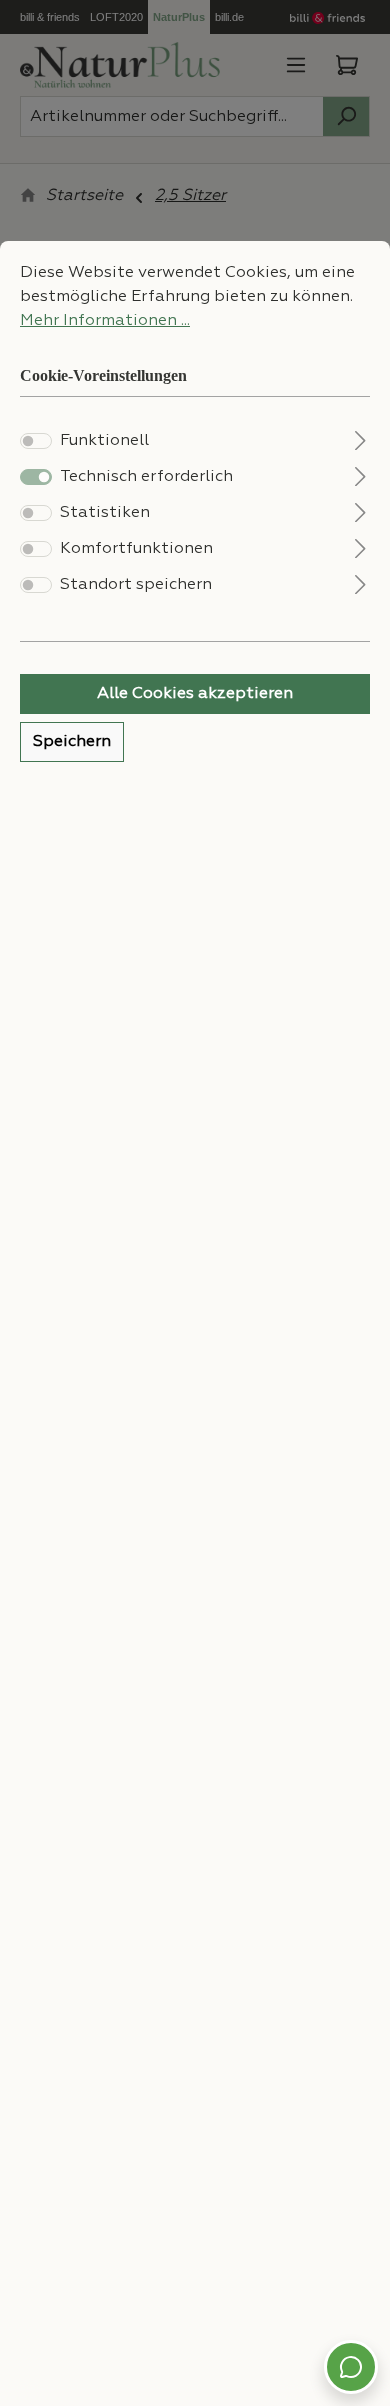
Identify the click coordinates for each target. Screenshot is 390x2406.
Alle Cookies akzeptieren (195, 694)
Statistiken (105, 513)
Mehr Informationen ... (105, 321)
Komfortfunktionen (136, 549)
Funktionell (104, 441)
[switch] (36, 441)
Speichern (72, 742)
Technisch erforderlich (146, 477)
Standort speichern (136, 585)
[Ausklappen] (360, 438)
